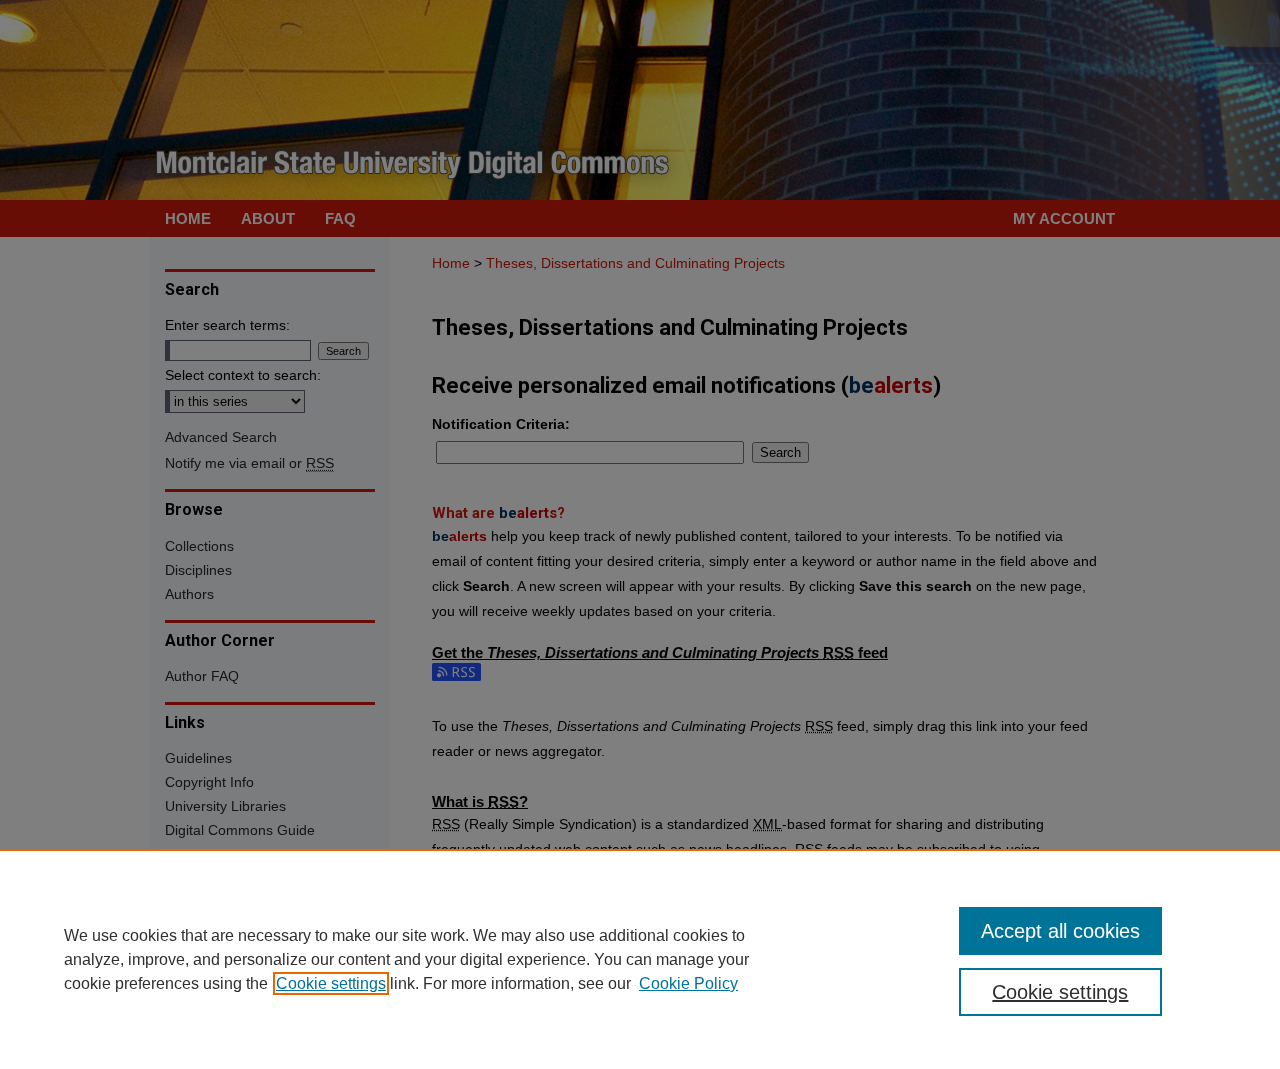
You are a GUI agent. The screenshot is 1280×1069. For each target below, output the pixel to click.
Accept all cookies (1060, 931)
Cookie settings (331, 983)
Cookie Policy (688, 983)
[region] (640, 959)
